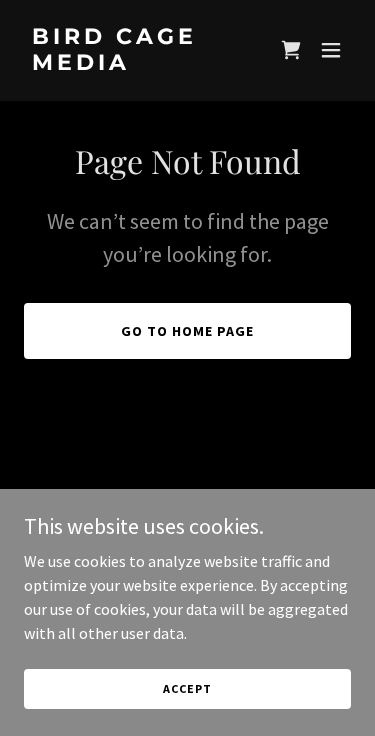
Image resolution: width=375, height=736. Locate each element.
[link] (138, 64)
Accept (187, 688)
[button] (331, 50)
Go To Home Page (187, 331)
